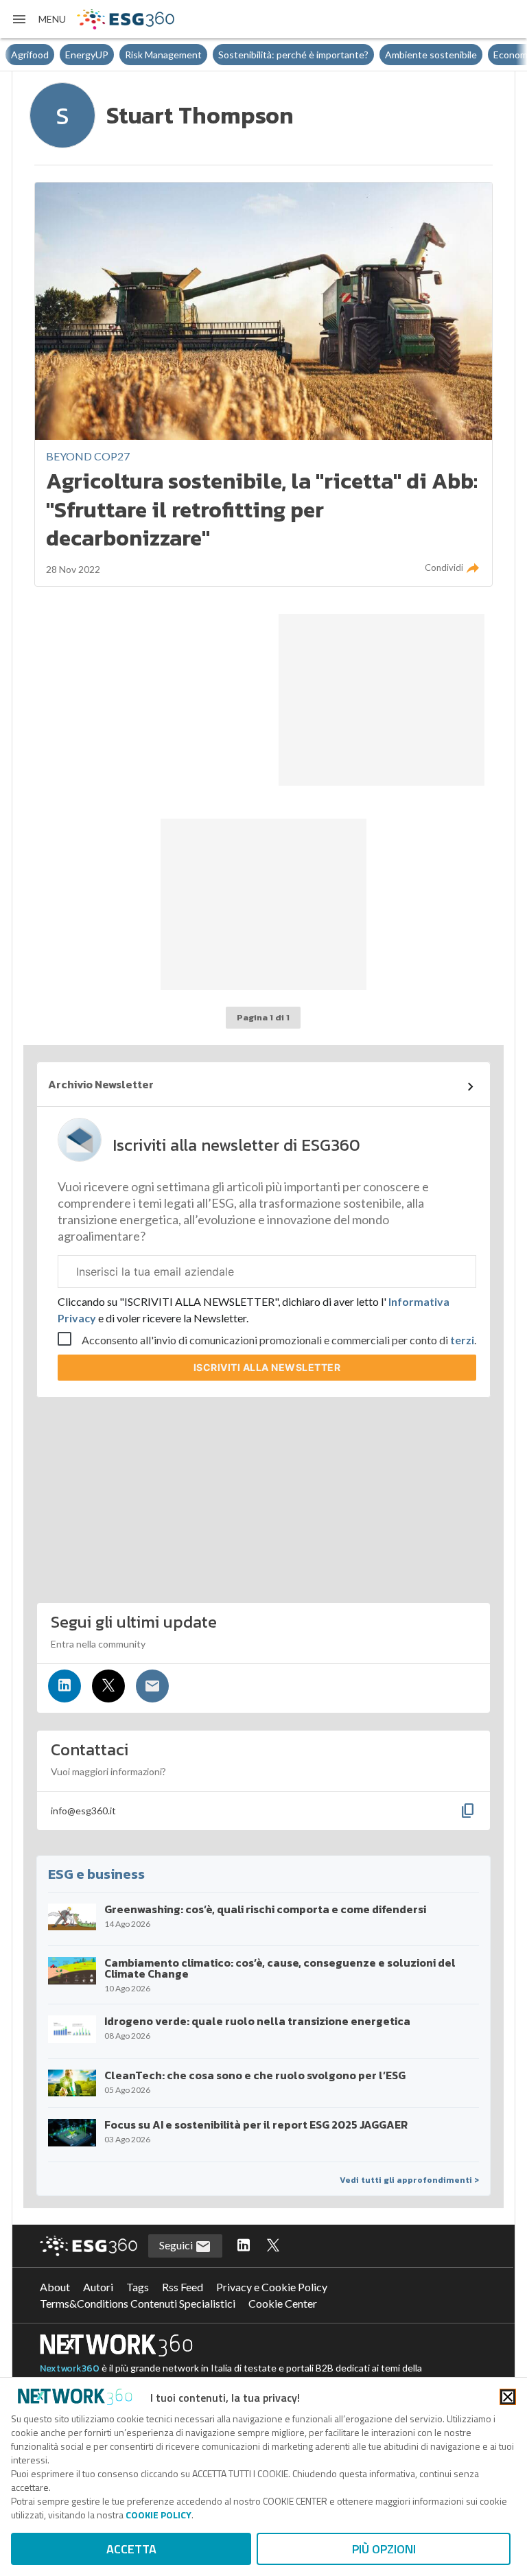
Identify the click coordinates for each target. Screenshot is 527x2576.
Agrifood (30, 55)
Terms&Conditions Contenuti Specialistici (138, 2303)
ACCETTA (131, 2549)
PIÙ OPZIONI (384, 2549)
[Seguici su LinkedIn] (65, 1686)
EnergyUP (87, 55)
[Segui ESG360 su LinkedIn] (244, 2246)
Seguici (177, 2245)
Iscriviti (267, 1367)
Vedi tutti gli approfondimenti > (409, 2180)
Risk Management (163, 55)
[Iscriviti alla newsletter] (152, 1686)
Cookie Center (283, 2303)
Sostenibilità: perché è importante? (293, 55)
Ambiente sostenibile (431, 55)
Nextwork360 (70, 2368)
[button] (38, 19)
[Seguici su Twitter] (108, 1686)
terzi (462, 1340)
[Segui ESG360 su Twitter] (273, 2246)
